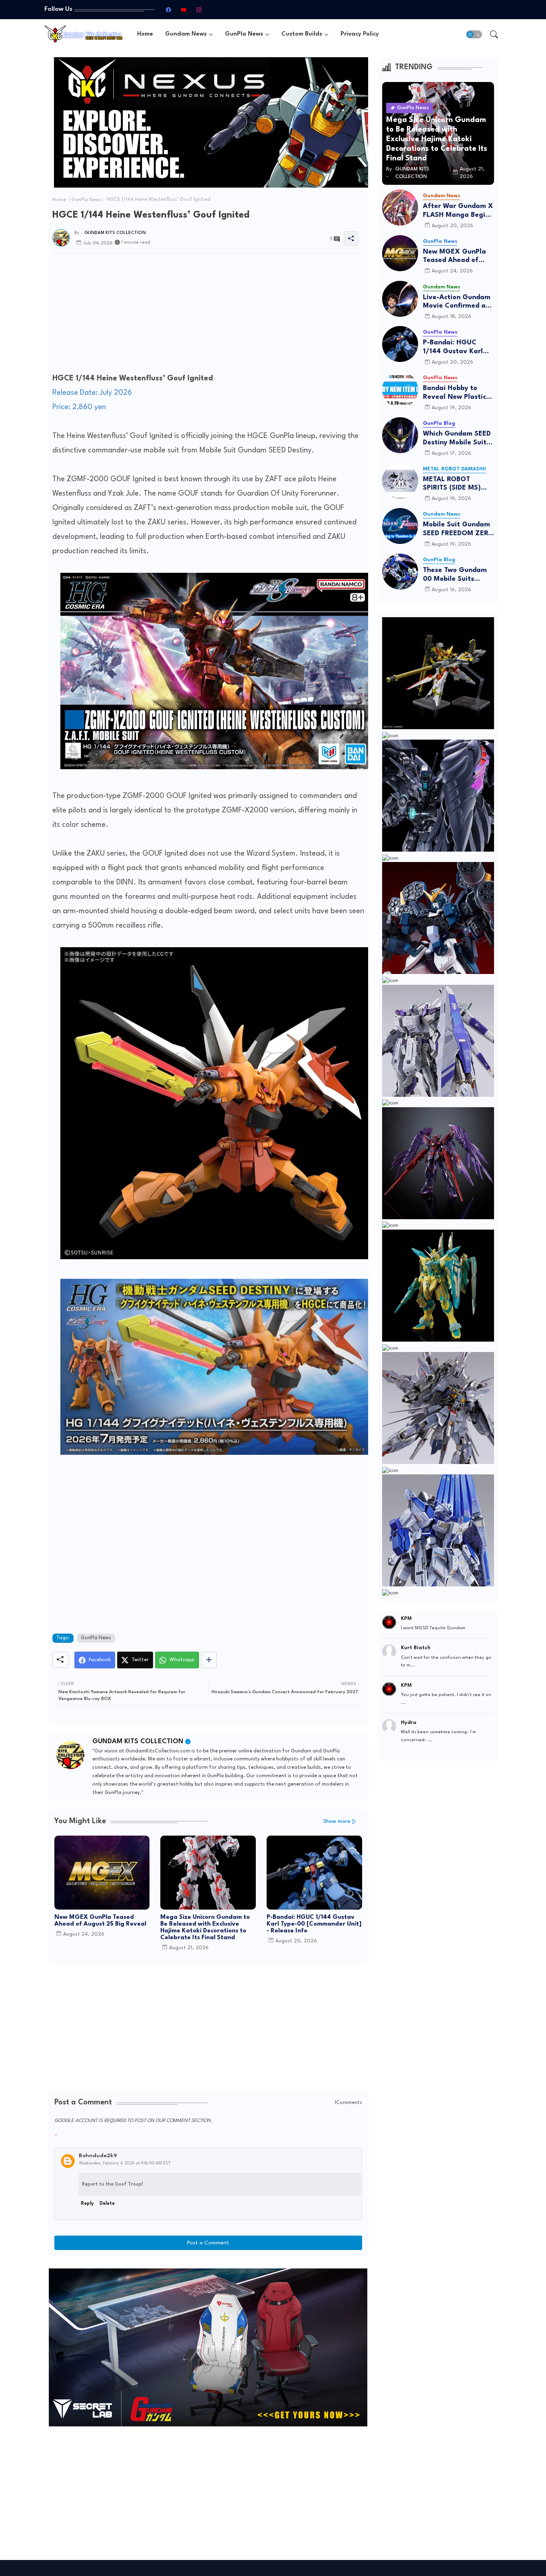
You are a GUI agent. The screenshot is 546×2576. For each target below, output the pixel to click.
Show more (337, 1821)
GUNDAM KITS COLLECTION (138, 1741)
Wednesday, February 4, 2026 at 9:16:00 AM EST (125, 2163)
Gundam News (186, 34)
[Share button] (209, 1660)
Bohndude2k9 (98, 2156)
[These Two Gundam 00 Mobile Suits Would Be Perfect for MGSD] (400, 572)
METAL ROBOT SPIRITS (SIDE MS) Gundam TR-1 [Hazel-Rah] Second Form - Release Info (458, 484)
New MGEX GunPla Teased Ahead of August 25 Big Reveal (100, 1921)
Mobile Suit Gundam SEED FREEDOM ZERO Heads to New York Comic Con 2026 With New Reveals (458, 529)
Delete (107, 2204)
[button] (474, 34)
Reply (87, 2204)
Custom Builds (302, 34)
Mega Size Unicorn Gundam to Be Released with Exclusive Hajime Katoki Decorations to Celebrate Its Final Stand (205, 1928)
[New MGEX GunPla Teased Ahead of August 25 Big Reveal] (400, 253)
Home (145, 34)
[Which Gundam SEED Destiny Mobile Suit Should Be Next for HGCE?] (400, 435)
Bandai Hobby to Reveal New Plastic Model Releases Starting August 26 (455, 393)
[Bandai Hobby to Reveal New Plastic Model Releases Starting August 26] (400, 390)
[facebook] (168, 10)
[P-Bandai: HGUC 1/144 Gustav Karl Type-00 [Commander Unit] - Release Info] (400, 344)
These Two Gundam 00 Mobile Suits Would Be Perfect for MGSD (457, 575)
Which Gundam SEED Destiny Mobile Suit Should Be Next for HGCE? (457, 439)
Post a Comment (208, 2243)
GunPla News (244, 34)
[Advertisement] (208, 315)
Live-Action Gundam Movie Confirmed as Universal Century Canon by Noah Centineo (457, 302)
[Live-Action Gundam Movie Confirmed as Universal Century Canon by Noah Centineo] (400, 299)
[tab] (145, 34)
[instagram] (199, 10)
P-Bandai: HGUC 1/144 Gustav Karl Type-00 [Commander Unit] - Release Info (314, 1924)
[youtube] (183, 10)
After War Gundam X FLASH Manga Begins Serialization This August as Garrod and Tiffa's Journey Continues (458, 211)
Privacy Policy (360, 34)
